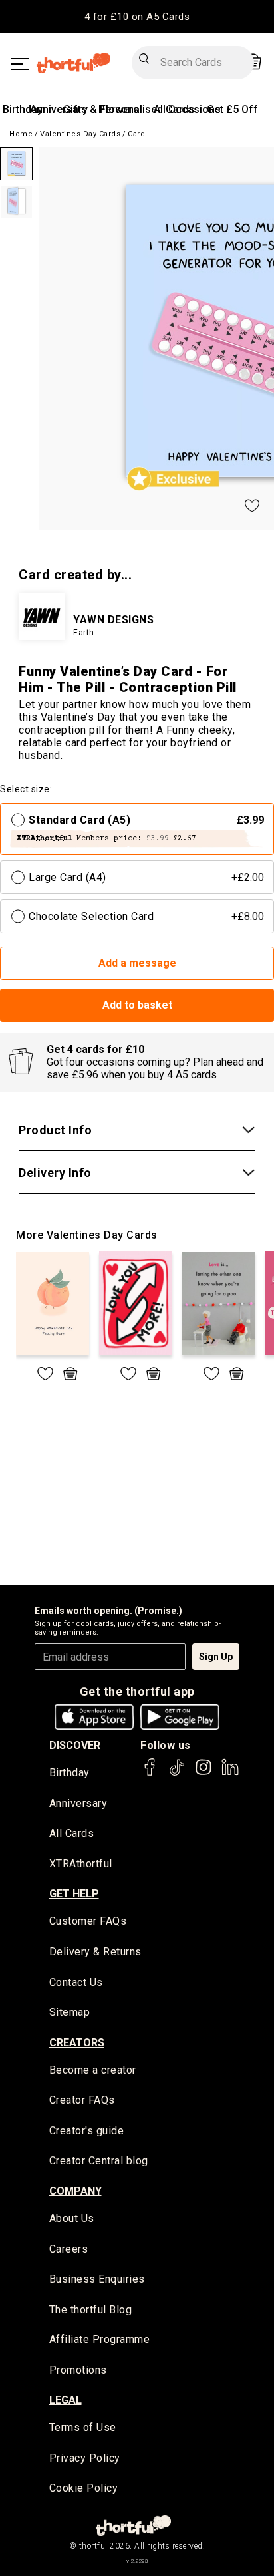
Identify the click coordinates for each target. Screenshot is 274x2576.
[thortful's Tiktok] (177, 1773)
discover (75, 1745)
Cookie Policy (84, 2488)
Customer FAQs (88, 1921)
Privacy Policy (85, 2458)
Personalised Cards (147, 109)
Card (136, 134)
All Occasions (187, 109)
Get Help (74, 1894)
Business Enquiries (97, 2279)
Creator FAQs (82, 2100)
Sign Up (216, 1657)
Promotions (78, 2370)
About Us (72, 2218)
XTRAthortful (81, 1864)
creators (77, 2043)
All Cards (72, 1833)
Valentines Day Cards (80, 134)
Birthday (23, 109)
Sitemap (70, 2012)
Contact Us (76, 1982)
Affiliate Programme (100, 2339)
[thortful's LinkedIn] (230, 1773)
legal (66, 2400)
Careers (69, 2249)
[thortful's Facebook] (150, 1773)
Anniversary (59, 109)
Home (21, 134)
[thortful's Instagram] (204, 1773)
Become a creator (93, 2070)
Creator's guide (87, 2131)
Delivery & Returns (95, 1952)
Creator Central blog (99, 2161)
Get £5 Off (232, 109)
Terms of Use (83, 2427)
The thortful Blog (91, 2310)
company (75, 2191)
